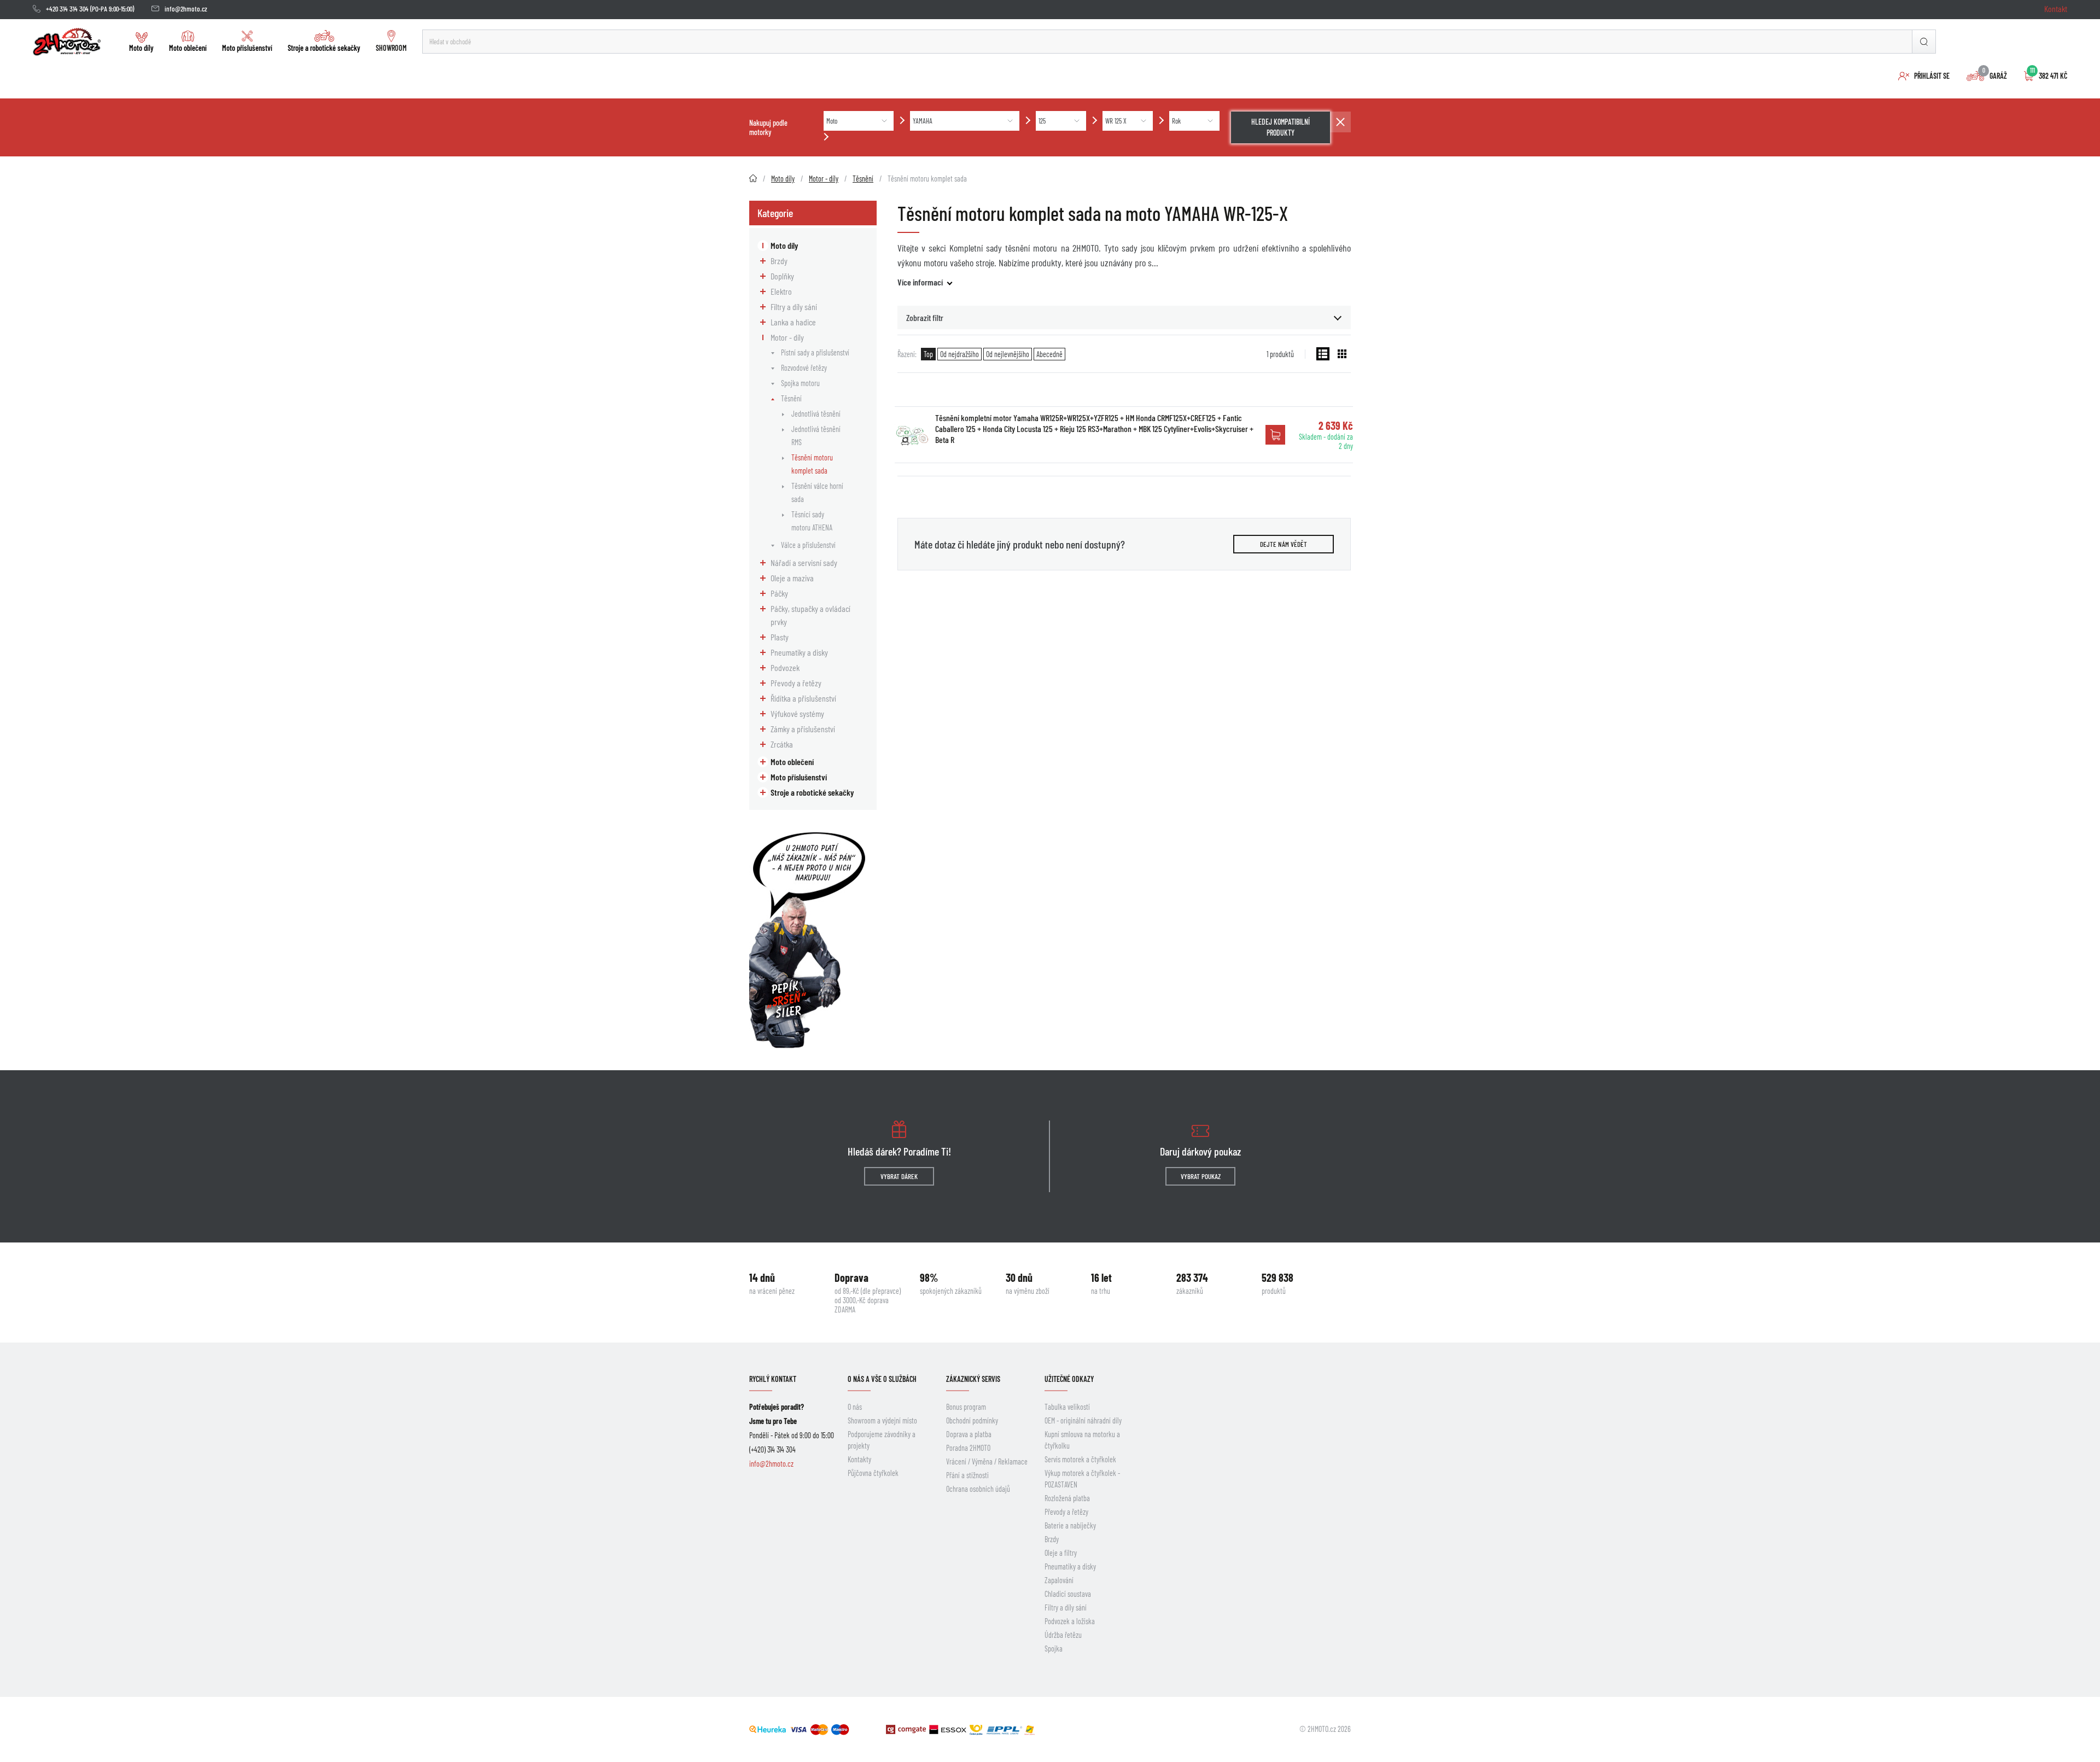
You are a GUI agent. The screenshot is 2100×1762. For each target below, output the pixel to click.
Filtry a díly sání (794, 307)
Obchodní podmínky (972, 1420)
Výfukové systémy (797, 713)
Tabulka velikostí (1067, 1407)
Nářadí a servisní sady (804, 562)
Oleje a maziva (792, 578)
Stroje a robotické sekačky (324, 48)
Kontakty (859, 1459)
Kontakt (2056, 8)
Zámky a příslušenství (803, 729)
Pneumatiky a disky (799, 652)
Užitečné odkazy (1069, 1379)
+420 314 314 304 (67, 9)
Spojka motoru (800, 383)
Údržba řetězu (1063, 1635)
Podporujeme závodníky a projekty (882, 1440)
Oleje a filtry (1061, 1553)
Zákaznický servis (973, 1379)
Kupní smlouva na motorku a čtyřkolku (1082, 1440)
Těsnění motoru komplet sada (812, 464)
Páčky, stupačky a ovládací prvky (810, 615)
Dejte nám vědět (1284, 544)
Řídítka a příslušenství (803, 698)
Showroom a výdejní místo (882, 1420)
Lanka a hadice (793, 322)
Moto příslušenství (247, 48)
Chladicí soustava (1068, 1594)
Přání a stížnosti (967, 1475)
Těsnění (791, 398)
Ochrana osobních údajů (978, 1489)
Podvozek (785, 667)
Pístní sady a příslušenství (815, 352)
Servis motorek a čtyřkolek (1080, 1459)
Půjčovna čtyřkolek (873, 1473)
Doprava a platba (969, 1434)
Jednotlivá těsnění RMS (816, 436)
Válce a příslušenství (808, 545)
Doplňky (782, 276)
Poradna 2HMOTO (968, 1448)
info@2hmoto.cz (186, 9)
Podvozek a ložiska (1070, 1621)
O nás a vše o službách (882, 1379)
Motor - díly (787, 337)
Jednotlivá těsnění (816, 414)
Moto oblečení (188, 48)
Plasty (780, 637)
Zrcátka (782, 744)
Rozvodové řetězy (804, 368)
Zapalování (1059, 1580)
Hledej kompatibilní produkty (1281, 127)
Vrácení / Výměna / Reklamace (987, 1461)
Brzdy (779, 261)
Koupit (1275, 435)
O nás (855, 1407)
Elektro (781, 291)
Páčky (779, 593)
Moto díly (141, 48)
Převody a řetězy (796, 683)
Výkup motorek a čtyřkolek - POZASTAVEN (1082, 1479)
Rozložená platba (1067, 1498)
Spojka (1054, 1649)
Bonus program (966, 1407)
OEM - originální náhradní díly (1083, 1420)
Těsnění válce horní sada (817, 492)
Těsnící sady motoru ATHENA (812, 521)
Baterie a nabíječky (1070, 1525)
